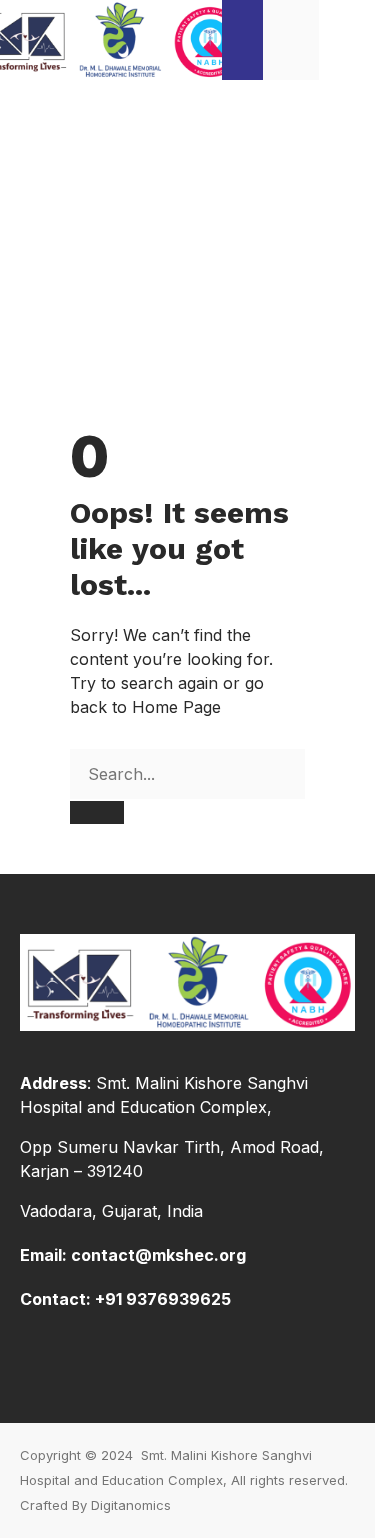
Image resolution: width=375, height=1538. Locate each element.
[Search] (97, 812)
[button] (347, 39)
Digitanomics (131, 1505)
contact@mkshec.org (158, 1255)
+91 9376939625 (163, 1299)
